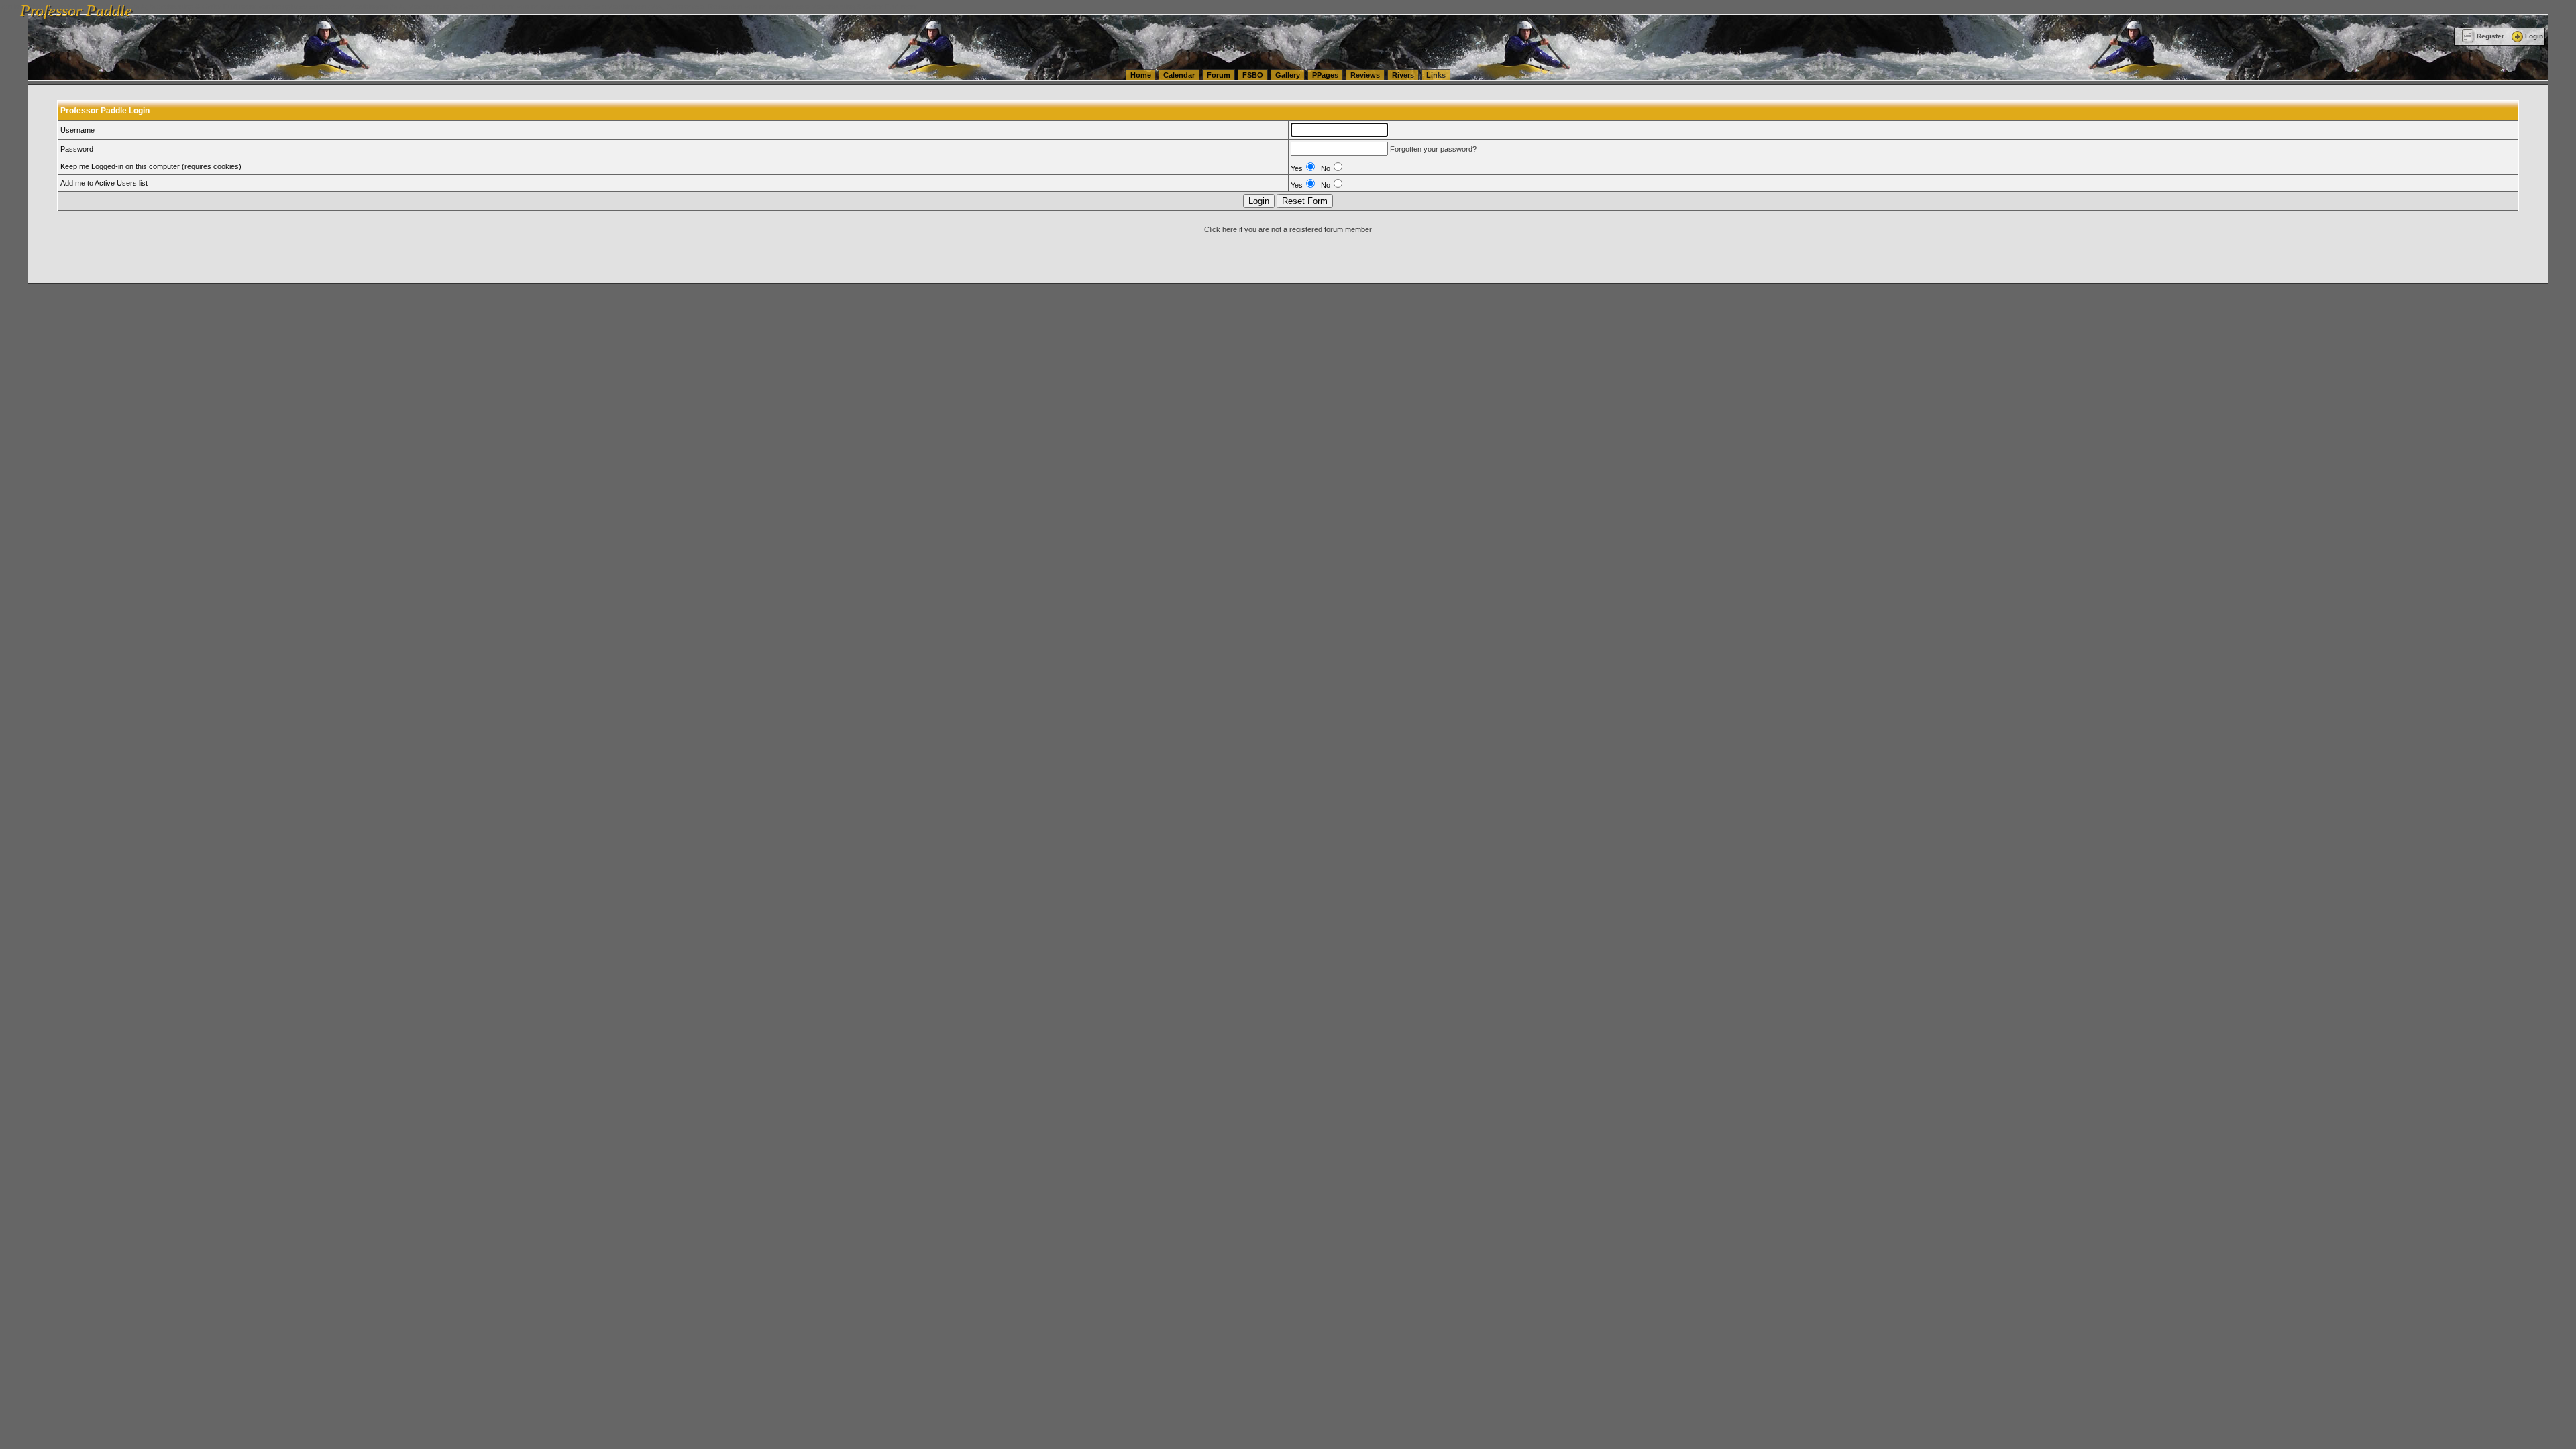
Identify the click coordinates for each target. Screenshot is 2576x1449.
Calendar (1179, 75)
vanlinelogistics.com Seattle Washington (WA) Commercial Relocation (629, 7)
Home (1141, 75)
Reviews (1365, 75)
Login (2534, 36)
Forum (1219, 75)
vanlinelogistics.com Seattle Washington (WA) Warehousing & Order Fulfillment (386, 7)
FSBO (1253, 75)
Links (1436, 75)
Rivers (1403, 75)
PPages (1325, 75)
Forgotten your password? (1433, 149)
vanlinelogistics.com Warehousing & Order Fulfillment (831, 7)
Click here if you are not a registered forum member (1288, 229)
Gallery (1288, 75)
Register (2490, 36)
